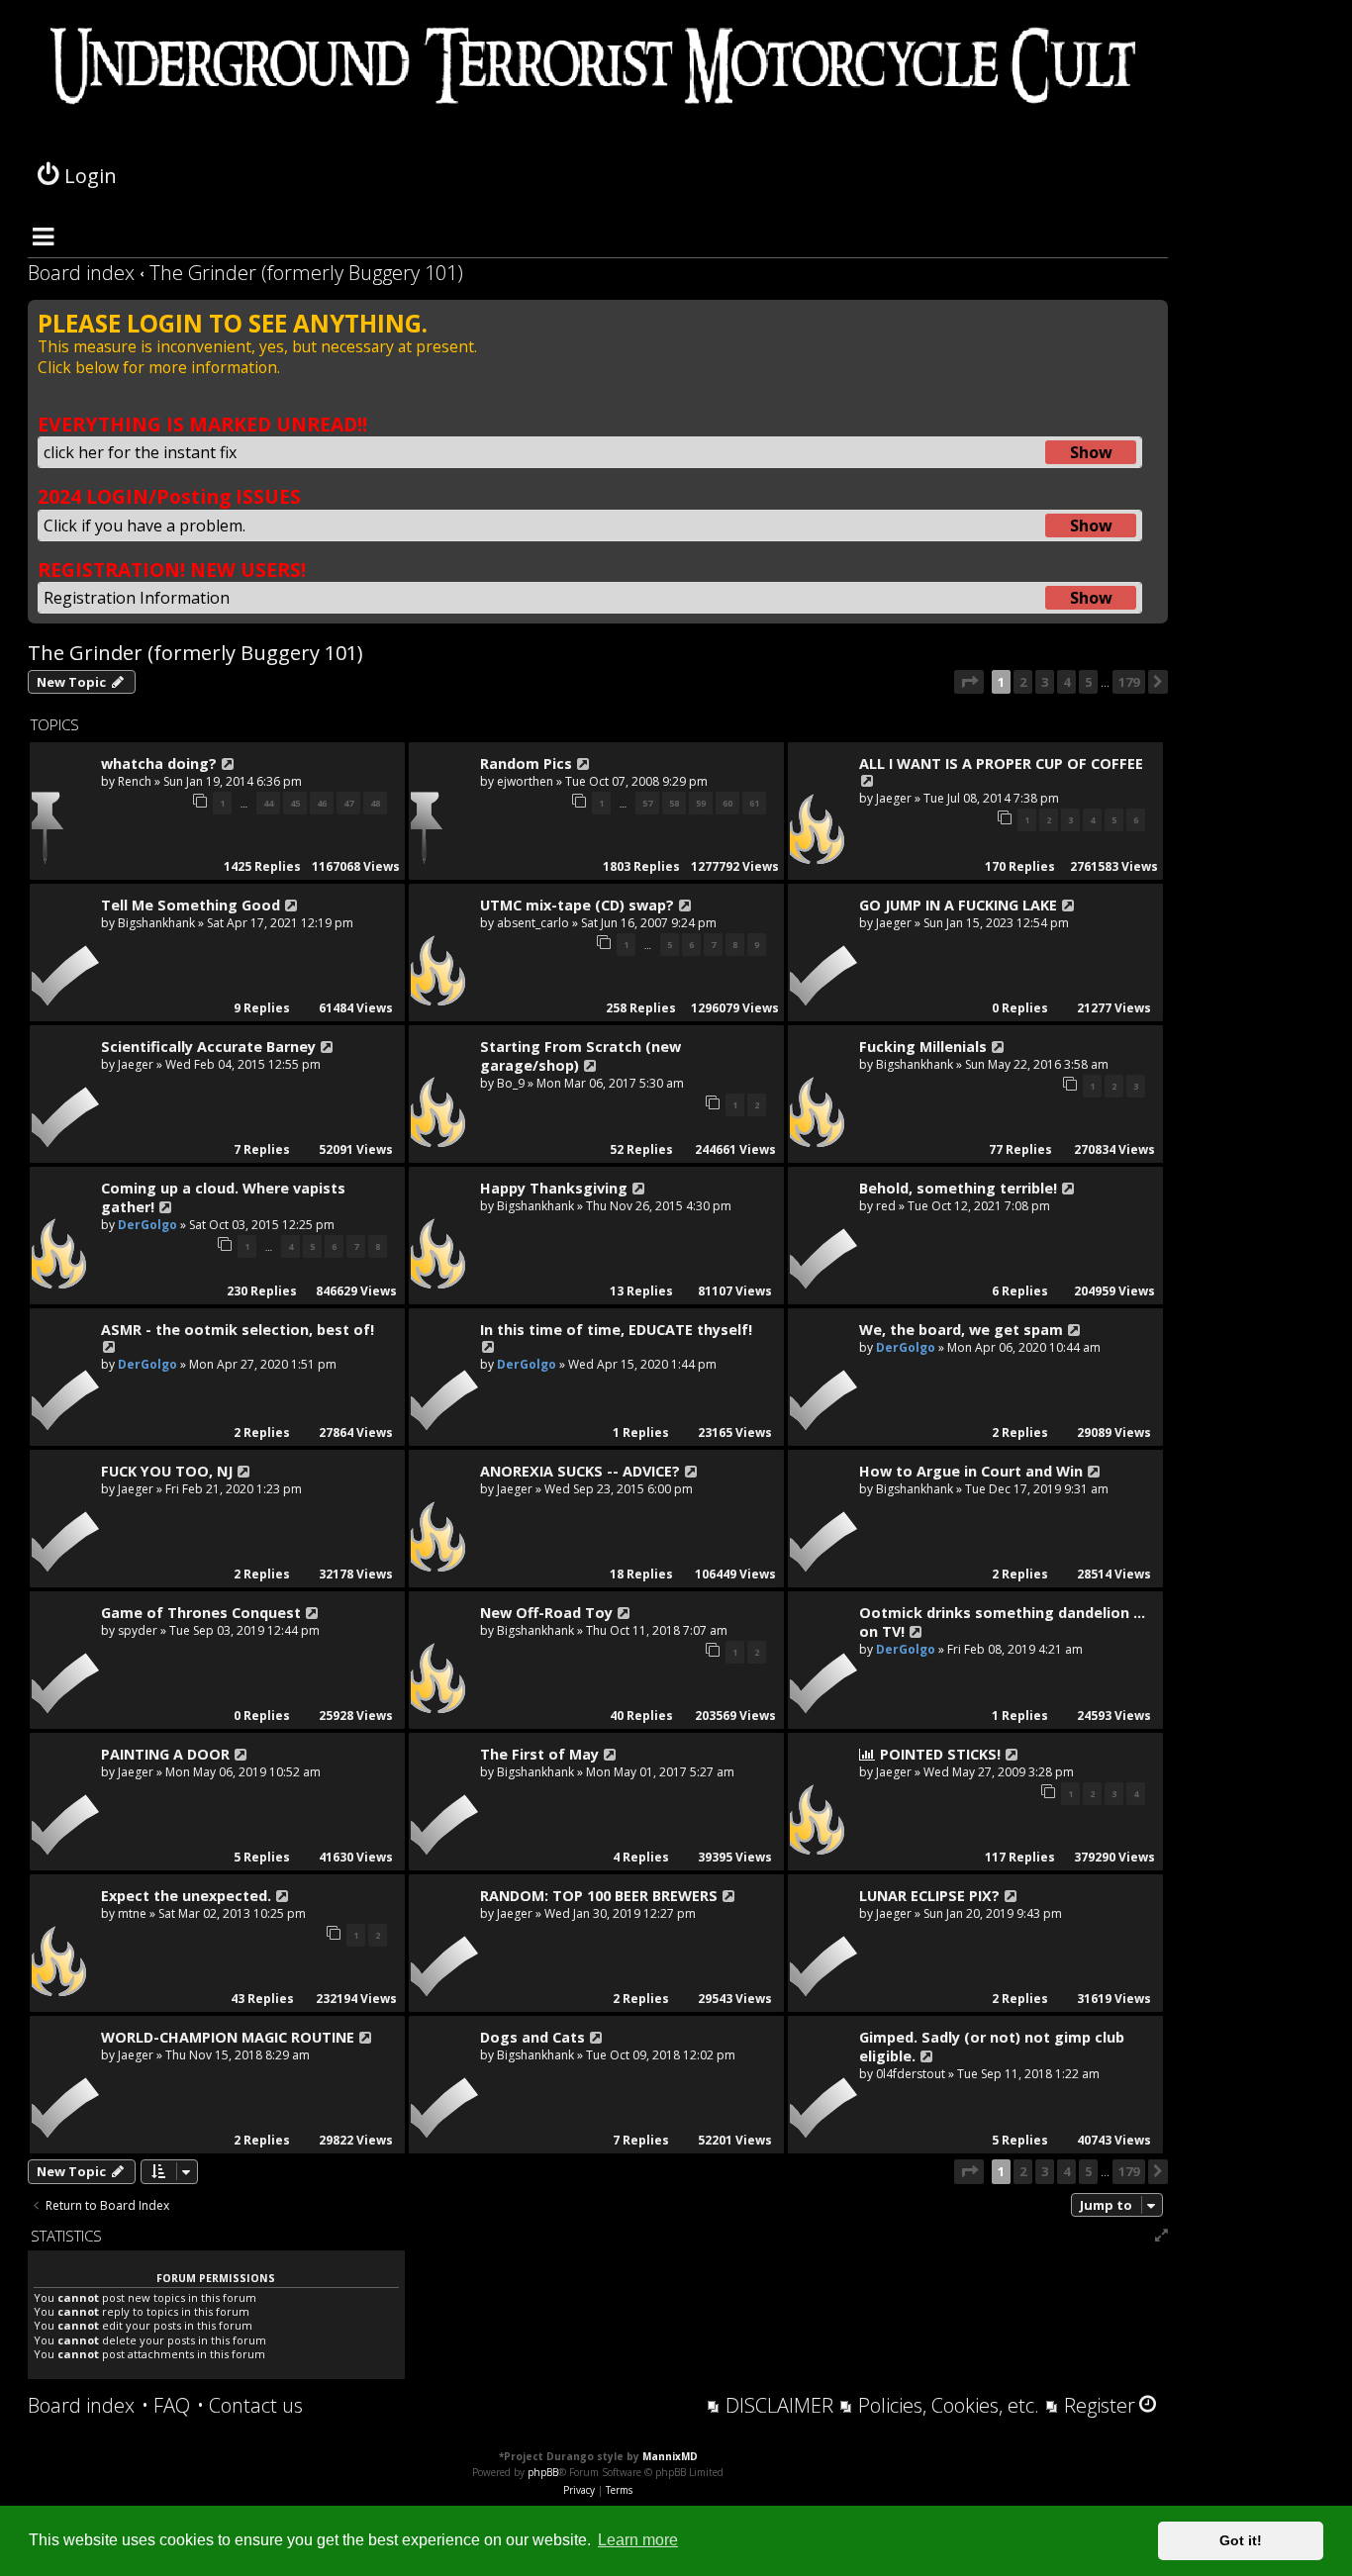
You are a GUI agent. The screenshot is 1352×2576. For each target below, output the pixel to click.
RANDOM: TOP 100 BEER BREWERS (599, 1896)
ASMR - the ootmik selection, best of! (238, 1330)
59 (701, 803)
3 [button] (1045, 682)
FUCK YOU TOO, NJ (167, 1471)
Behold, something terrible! (958, 1188)
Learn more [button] (638, 2540)
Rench (135, 781)
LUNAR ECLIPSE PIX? (929, 1896)
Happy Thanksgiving (554, 1188)
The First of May (539, 1754)
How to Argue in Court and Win (971, 1471)
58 (674, 803)
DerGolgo (147, 1225)
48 (375, 803)
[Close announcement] (1152, 316)
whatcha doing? (159, 763)
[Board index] (598, 89)
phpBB (543, 2472)
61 (754, 803)
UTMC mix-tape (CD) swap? (577, 905)
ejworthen (525, 781)
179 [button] (1129, 682)
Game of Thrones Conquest (201, 1613)
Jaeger (894, 798)
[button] (969, 682)
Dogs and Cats (532, 2037)
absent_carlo (533, 923)
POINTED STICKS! (940, 1754)
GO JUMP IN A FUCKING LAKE (958, 905)
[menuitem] (166, 2406)
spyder (138, 1630)
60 (727, 803)
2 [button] (1023, 682)
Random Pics (526, 763)
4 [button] (1066, 682)
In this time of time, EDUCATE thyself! (616, 1330)
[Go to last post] (229, 764)
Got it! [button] (1241, 2540)
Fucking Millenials (923, 1047)
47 (348, 803)
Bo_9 (511, 1083)
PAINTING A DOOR (165, 1754)
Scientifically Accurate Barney (208, 1047)
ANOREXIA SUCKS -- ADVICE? (580, 1471)
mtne (132, 1913)
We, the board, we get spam (961, 1330)
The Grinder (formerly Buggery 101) (195, 653)
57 (647, 803)
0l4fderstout (911, 2074)
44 (268, 803)
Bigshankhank (156, 923)
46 (322, 803)
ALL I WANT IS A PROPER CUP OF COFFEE (1001, 763)
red (886, 1206)
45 (295, 803)
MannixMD (670, 2456)
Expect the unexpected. (186, 1896)
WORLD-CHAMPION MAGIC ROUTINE (228, 2037)
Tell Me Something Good (191, 905)
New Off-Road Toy (546, 1613)
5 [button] (1088, 682)
